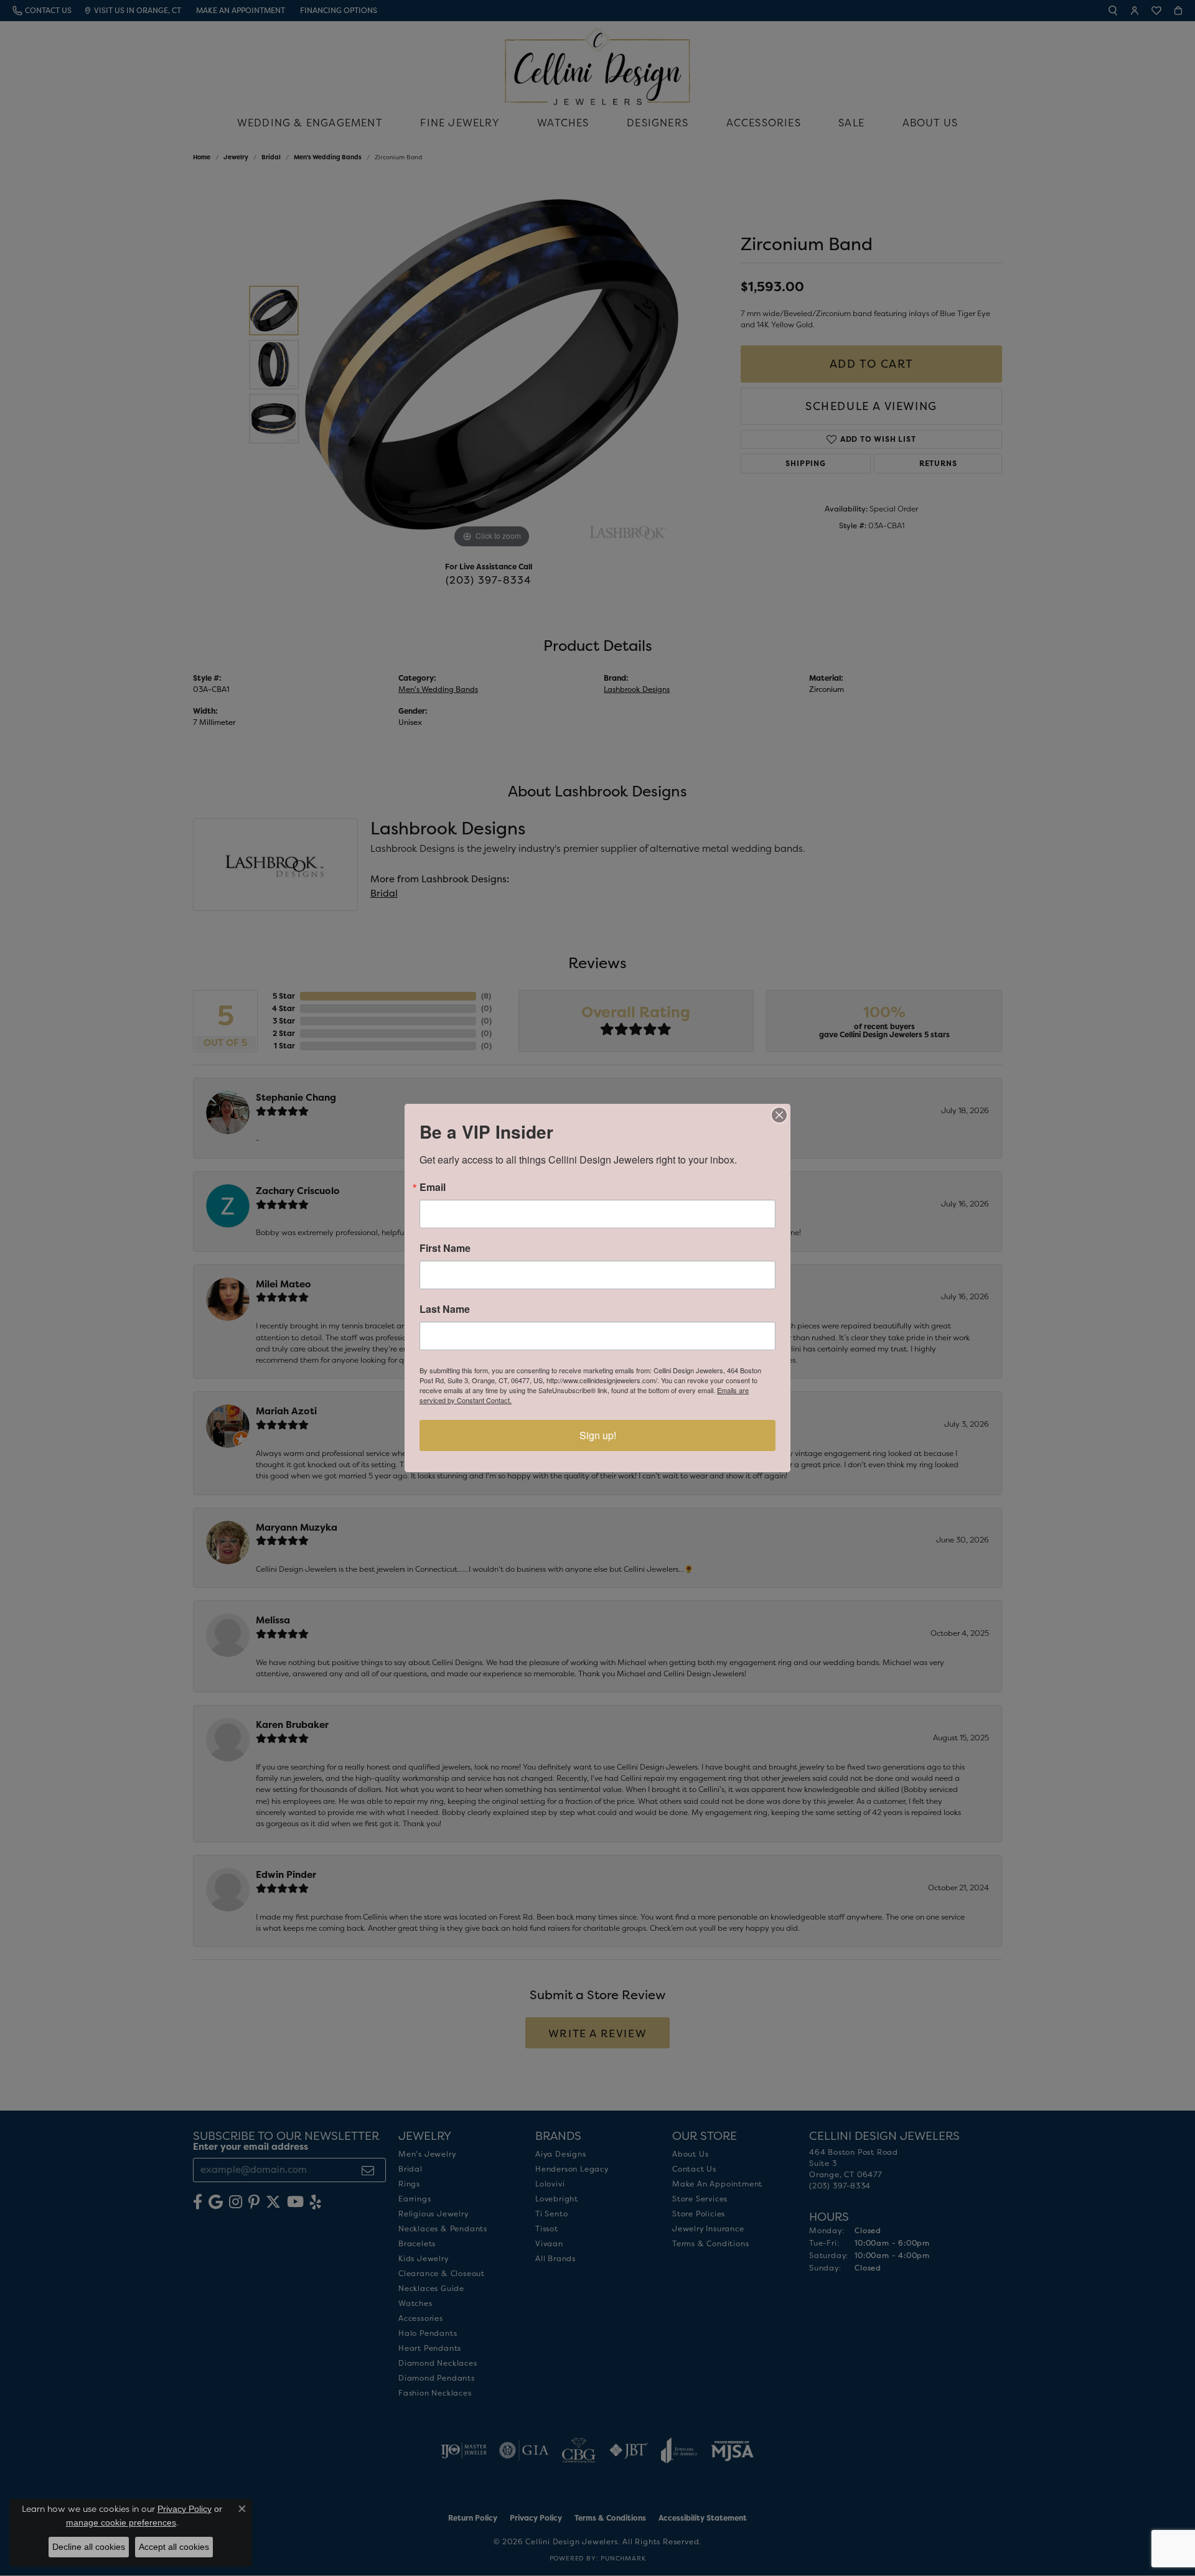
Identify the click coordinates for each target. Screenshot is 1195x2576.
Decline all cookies (89, 2547)
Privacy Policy (185, 2509)
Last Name (445, 1309)
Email (433, 1187)
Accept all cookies (174, 2547)
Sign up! (598, 1435)
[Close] (779, 1115)
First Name (445, 1248)
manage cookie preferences (121, 2522)
